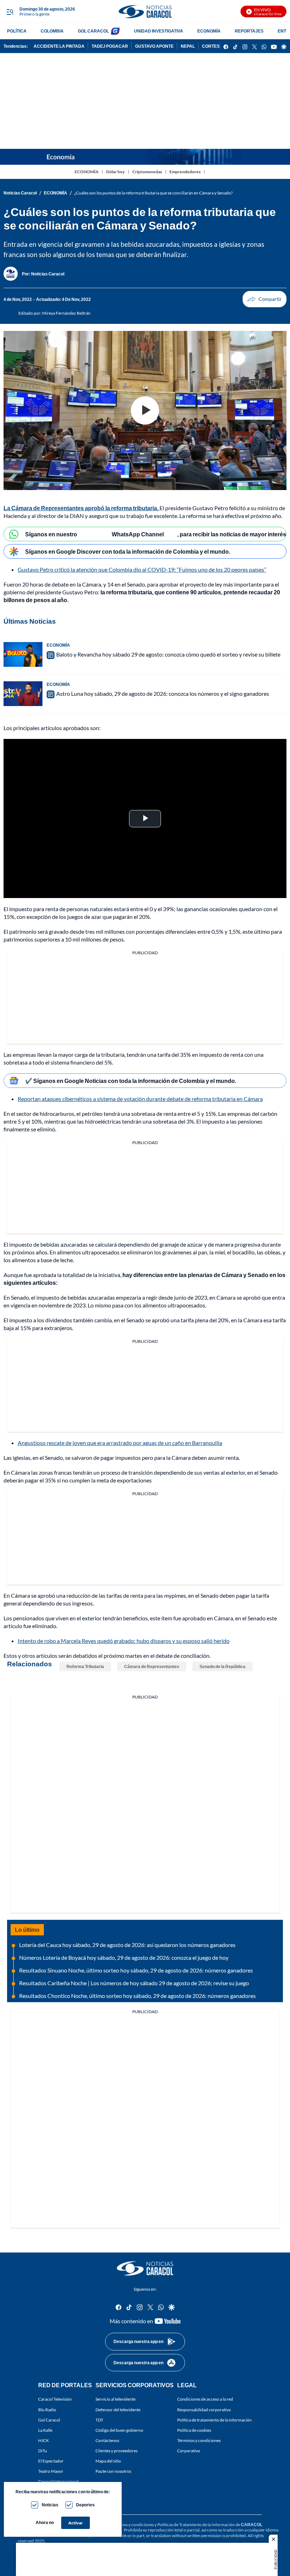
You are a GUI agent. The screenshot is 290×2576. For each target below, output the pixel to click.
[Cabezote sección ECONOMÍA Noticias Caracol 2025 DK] (145, 157)
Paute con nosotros (113, 2471)
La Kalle (45, 2430)
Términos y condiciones (199, 2440)
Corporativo (189, 2451)
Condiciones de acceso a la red (205, 2399)
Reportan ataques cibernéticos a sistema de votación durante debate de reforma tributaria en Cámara (140, 1099)
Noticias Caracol (20, 193)
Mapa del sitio (108, 2461)
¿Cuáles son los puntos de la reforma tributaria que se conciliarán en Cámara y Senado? (153, 193)
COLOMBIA (52, 31)
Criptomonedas (147, 172)
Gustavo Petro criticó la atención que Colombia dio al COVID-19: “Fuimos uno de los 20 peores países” (142, 569)
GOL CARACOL (93, 31)
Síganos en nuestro (51, 534)
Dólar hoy (115, 172)
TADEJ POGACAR (110, 46)
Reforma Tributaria (85, 1666)
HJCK (43, 2440)
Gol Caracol (49, 2420)
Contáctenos (107, 2440)
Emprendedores (185, 172)
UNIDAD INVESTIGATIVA (159, 31)
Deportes (85, 2505)
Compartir (265, 299)
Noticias (50, 2505)
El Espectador (51, 2461)
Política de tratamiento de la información (214, 2420)
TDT (99, 2420)
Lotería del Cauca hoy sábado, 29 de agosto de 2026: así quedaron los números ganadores (127, 1945)
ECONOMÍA (209, 31)
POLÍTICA (17, 31)
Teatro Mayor (51, 2471)
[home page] (145, 11)
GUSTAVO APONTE (154, 46)
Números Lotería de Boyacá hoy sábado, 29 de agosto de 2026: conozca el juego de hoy (124, 1957)
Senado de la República (222, 1666)
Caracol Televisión (55, 2399)
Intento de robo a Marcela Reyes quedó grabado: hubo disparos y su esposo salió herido (124, 1641)
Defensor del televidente (118, 2409)
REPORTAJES (249, 31)
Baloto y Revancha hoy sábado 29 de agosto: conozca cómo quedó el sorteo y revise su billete (168, 654)
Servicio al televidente (115, 2399)
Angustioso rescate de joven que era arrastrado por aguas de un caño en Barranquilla (120, 1443)
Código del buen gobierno (119, 2430)
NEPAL (188, 46)
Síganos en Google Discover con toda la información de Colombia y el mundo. (128, 551)
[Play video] (145, 410)
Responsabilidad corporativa (204, 2409)
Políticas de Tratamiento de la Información (196, 2525)
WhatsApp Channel (138, 534)
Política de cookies (194, 2430)
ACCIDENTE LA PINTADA (59, 46)
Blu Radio (47, 2409)
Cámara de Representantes (152, 1666)
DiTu (43, 2451)
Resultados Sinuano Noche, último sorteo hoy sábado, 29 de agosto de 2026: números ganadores (136, 1970)
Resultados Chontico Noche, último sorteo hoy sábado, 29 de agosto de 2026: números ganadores (137, 1996)
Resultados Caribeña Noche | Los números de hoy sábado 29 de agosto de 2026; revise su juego (134, 1983)
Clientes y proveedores (117, 2451)
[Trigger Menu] (10, 12)
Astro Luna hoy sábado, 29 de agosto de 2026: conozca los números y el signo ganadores (163, 693)
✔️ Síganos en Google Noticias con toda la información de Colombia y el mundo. (131, 1081)
